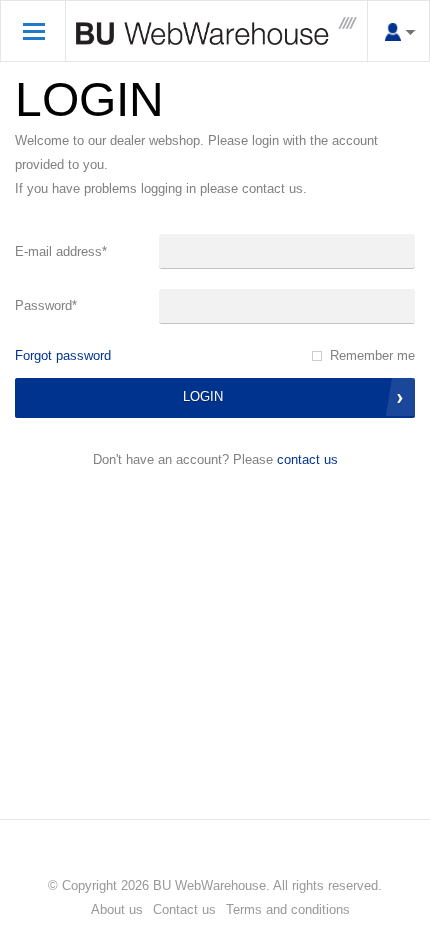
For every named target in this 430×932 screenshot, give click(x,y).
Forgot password (63, 355)
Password (46, 305)
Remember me (372, 355)
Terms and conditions (288, 909)
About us (117, 909)
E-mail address (61, 251)
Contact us (307, 459)
